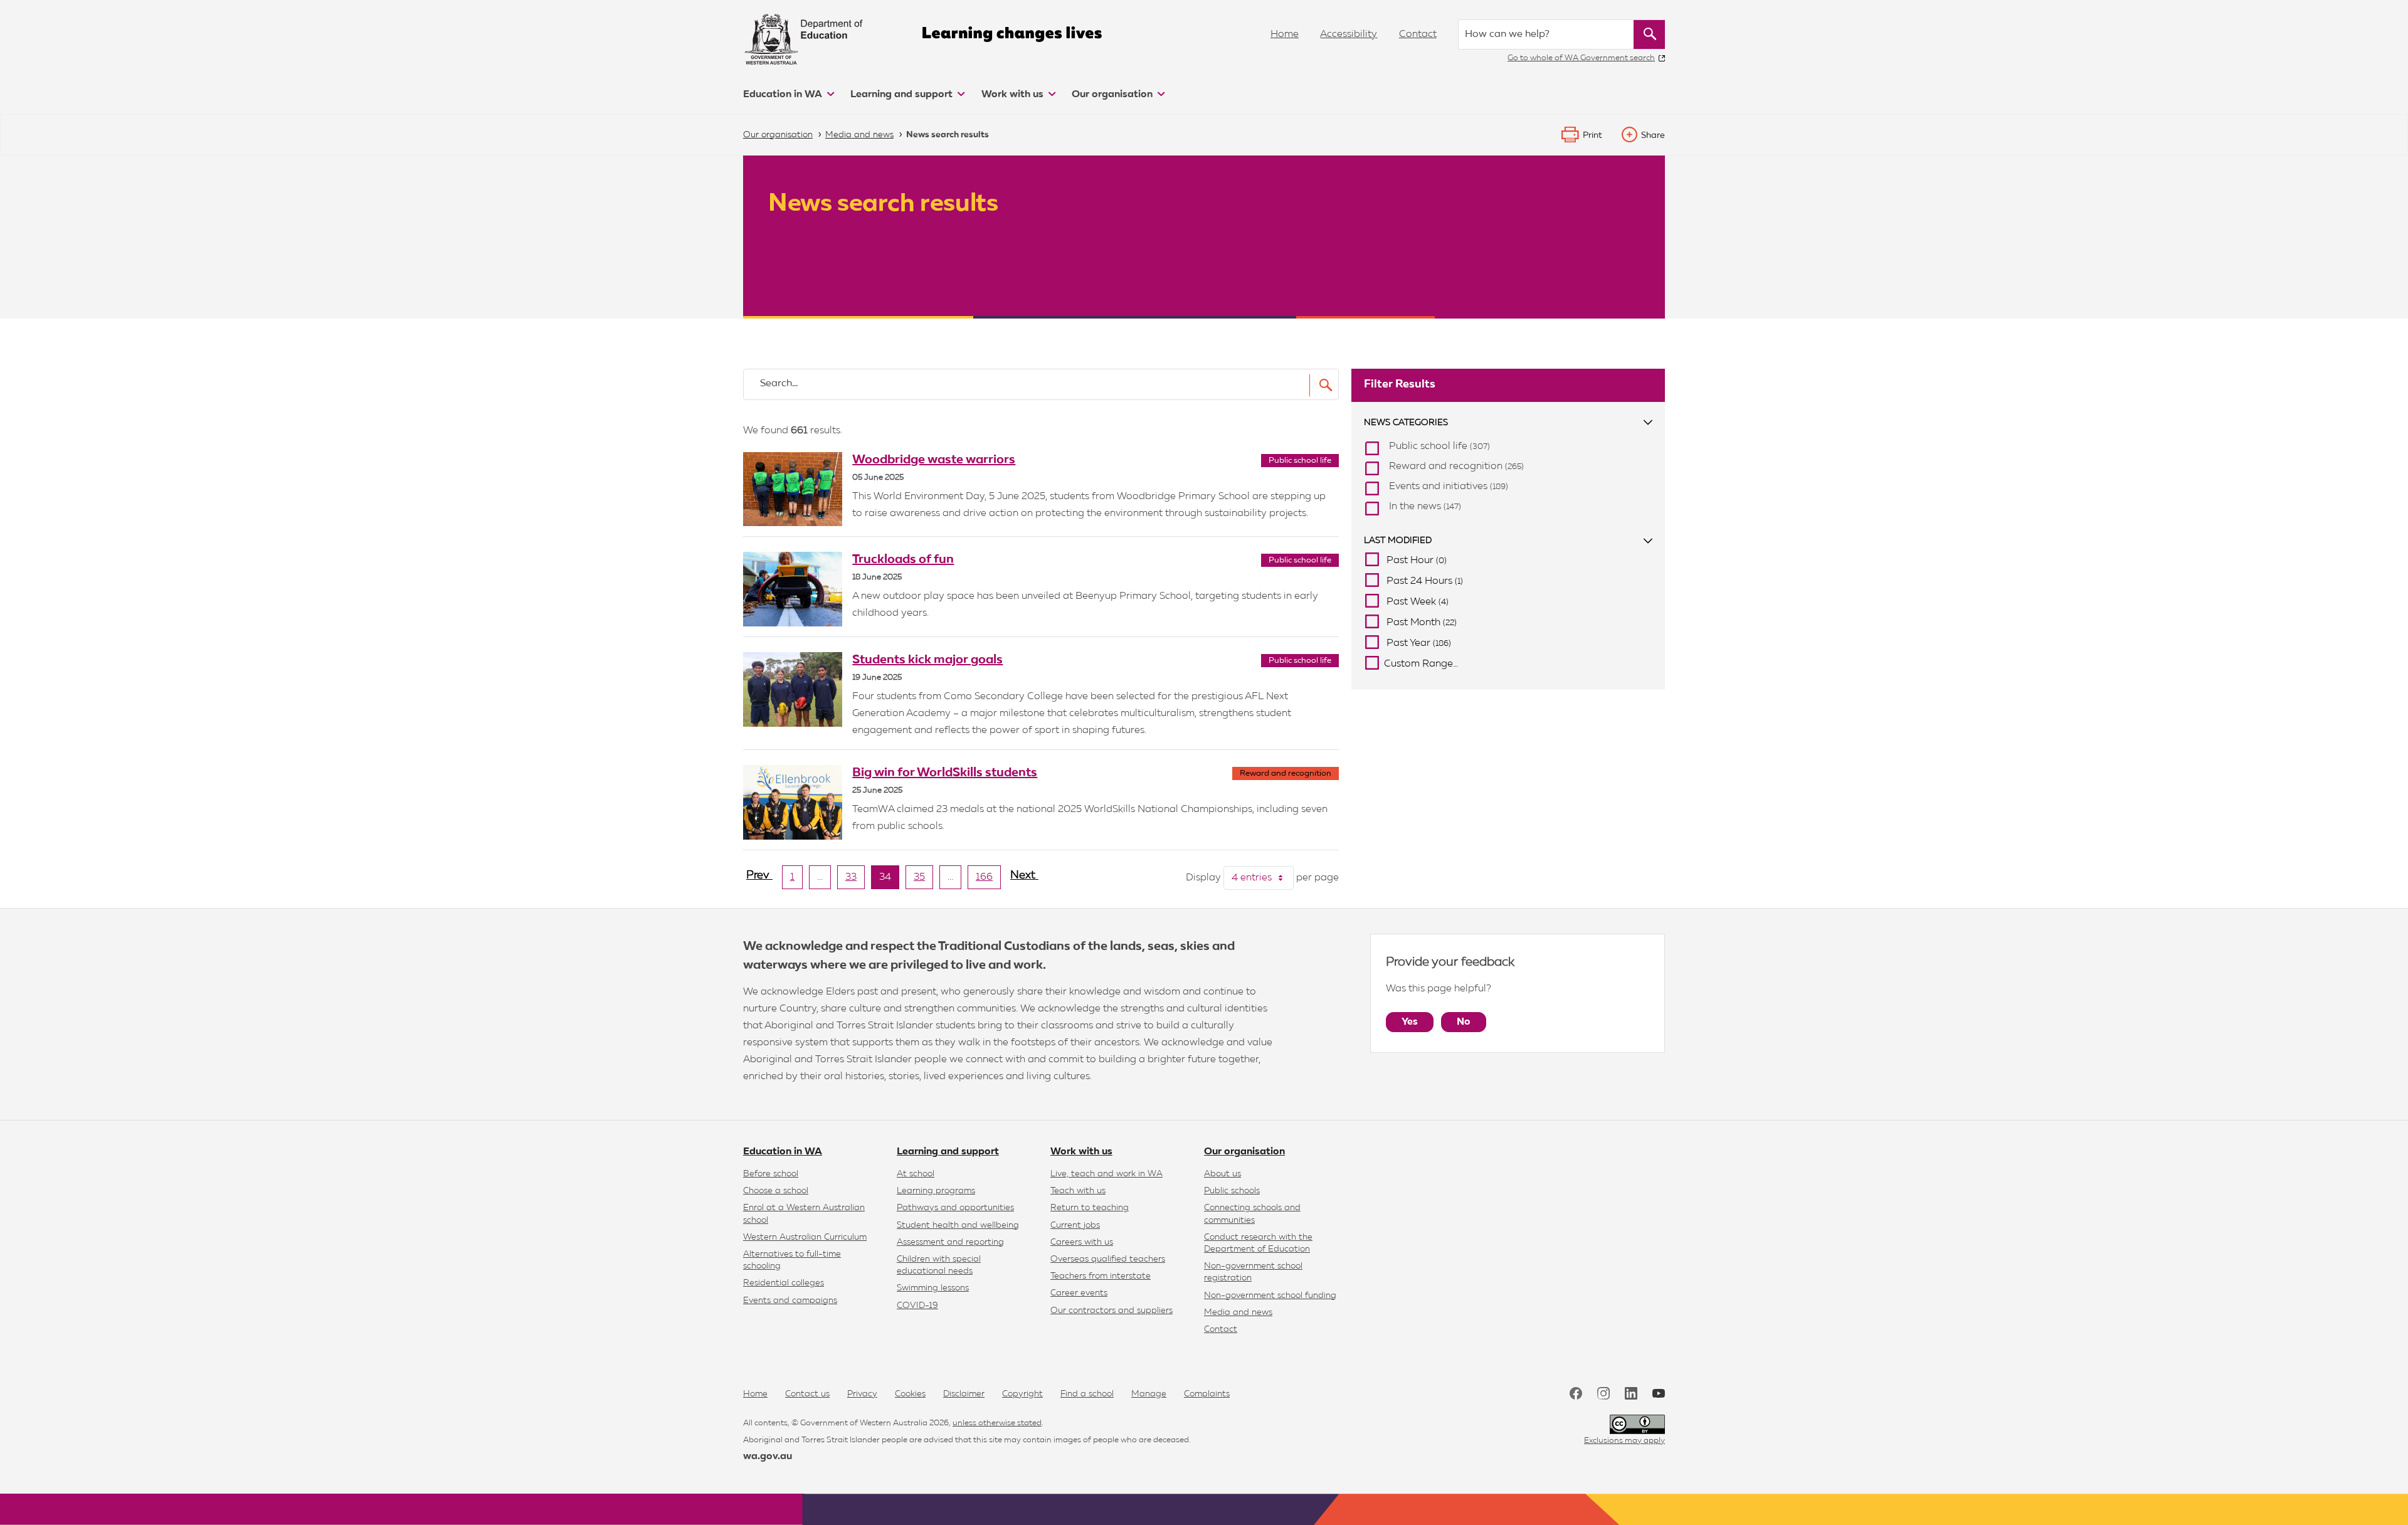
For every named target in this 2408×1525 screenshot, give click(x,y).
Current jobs (1075, 1225)
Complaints (1207, 1394)
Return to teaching (1090, 1208)
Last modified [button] (1398, 541)
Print (1592, 135)
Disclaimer (964, 1394)
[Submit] (1322, 385)
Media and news (1238, 1312)
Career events (1079, 1293)
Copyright (1022, 1394)
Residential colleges (784, 1283)
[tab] (1508, 423)
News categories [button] (1406, 423)
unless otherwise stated (997, 1423)
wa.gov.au (768, 1457)
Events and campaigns (790, 1301)
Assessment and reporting (950, 1242)
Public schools (1232, 1191)
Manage (1149, 1394)
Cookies (910, 1394)
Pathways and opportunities (955, 1208)
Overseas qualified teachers (1108, 1259)
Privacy (862, 1394)
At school (916, 1174)
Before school (771, 1174)
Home (1285, 34)
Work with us (1014, 95)
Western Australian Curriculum (805, 1237)
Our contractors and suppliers (1112, 1311)
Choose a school (776, 1191)
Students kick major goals (927, 660)
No (1464, 1022)
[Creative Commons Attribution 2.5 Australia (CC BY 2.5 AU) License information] (1637, 1424)
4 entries (1263, 878)
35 (923, 880)
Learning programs (936, 1191)
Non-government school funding (1270, 1295)
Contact (1418, 34)
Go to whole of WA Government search (1581, 58)
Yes (1410, 1022)
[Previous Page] (759, 880)
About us (1222, 1174)
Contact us (807, 1394)
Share (1653, 135)
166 (988, 880)
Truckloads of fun (903, 559)
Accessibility (1349, 34)
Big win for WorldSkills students (945, 773)
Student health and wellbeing (958, 1225)
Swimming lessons (933, 1288)
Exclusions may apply (1624, 1441)
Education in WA (784, 95)
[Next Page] (1024, 880)
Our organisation (1113, 95)
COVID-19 (917, 1306)
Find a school (1087, 1394)
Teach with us (1078, 1191)
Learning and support (903, 95)
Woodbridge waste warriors (934, 460)
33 (855, 880)
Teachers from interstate (1101, 1276)
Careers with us (1082, 1242)
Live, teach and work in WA (1106, 1174)
